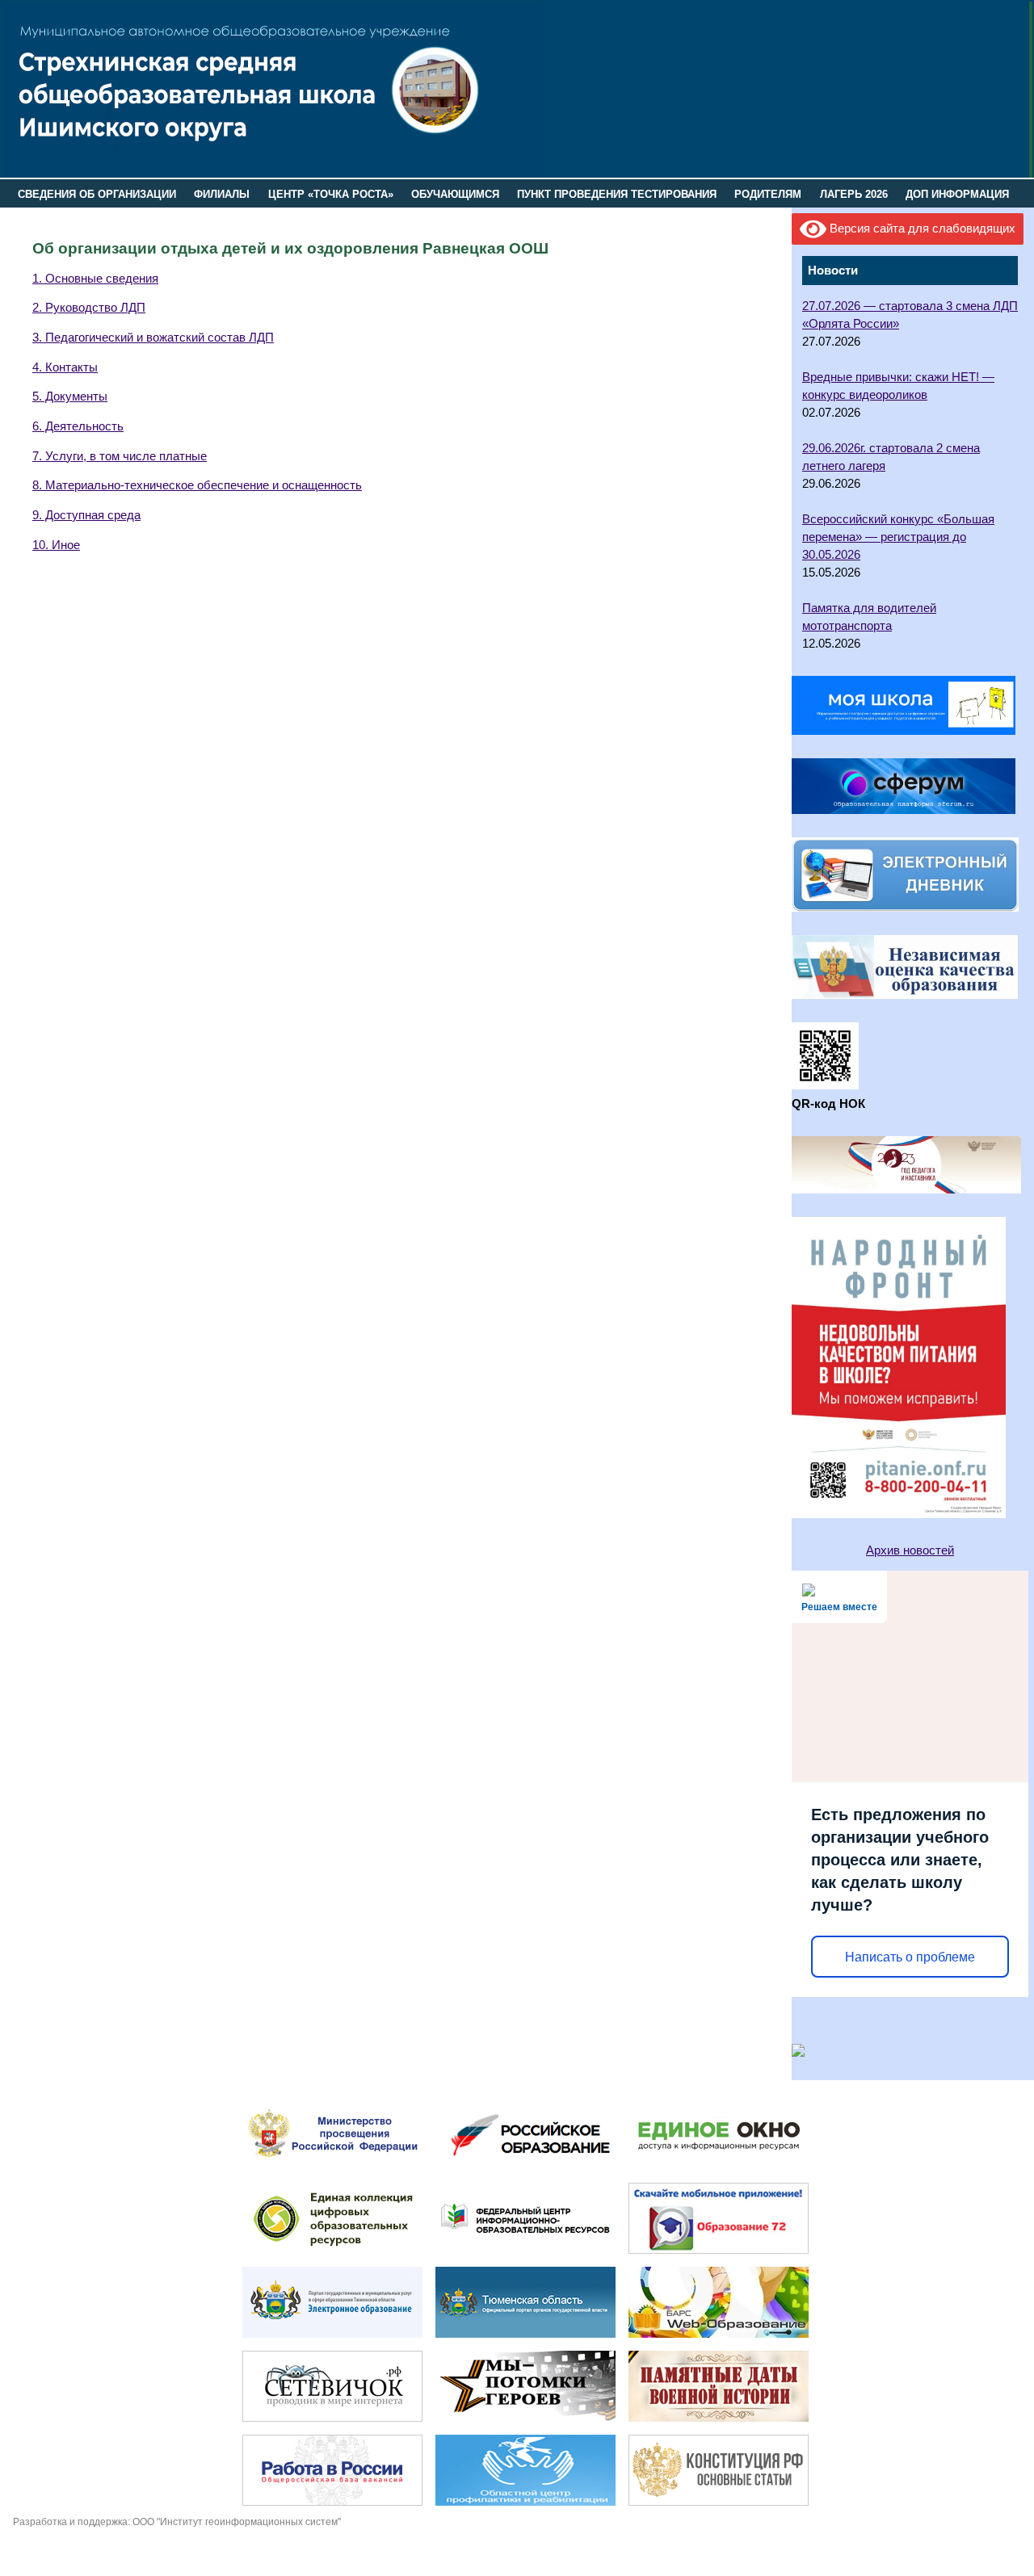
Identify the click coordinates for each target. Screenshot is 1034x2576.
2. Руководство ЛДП (89, 308)
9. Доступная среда (86, 515)
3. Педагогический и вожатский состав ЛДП (153, 338)
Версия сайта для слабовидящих (921, 229)
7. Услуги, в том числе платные (120, 456)
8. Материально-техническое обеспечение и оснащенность (197, 485)
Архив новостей (910, 1550)
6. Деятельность (78, 426)
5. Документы (70, 396)
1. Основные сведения (95, 279)
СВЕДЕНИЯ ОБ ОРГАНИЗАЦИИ (97, 194)
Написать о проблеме (910, 1957)
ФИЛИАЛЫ (222, 194)
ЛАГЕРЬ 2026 (854, 194)
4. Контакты (65, 367)
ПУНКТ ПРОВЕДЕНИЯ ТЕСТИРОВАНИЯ (617, 194)
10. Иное (56, 545)
